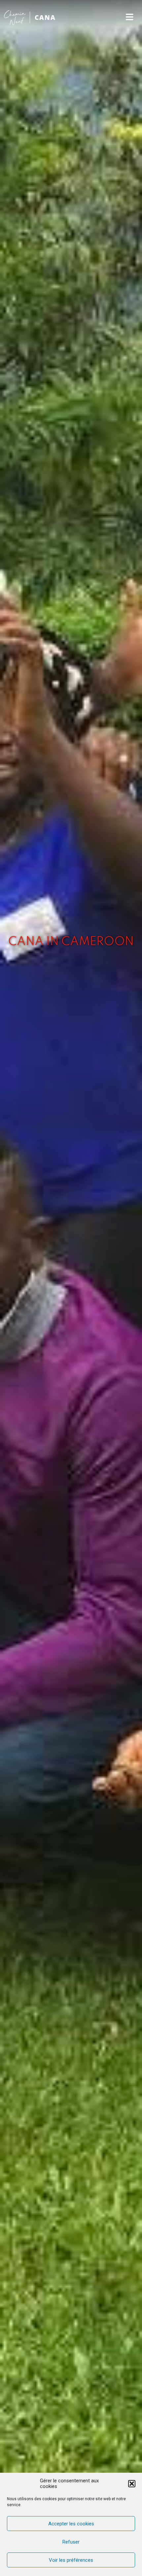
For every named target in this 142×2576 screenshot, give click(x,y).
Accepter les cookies (71, 2524)
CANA (45, 17)
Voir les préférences (71, 2560)
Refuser (71, 2542)
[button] (132, 2484)
